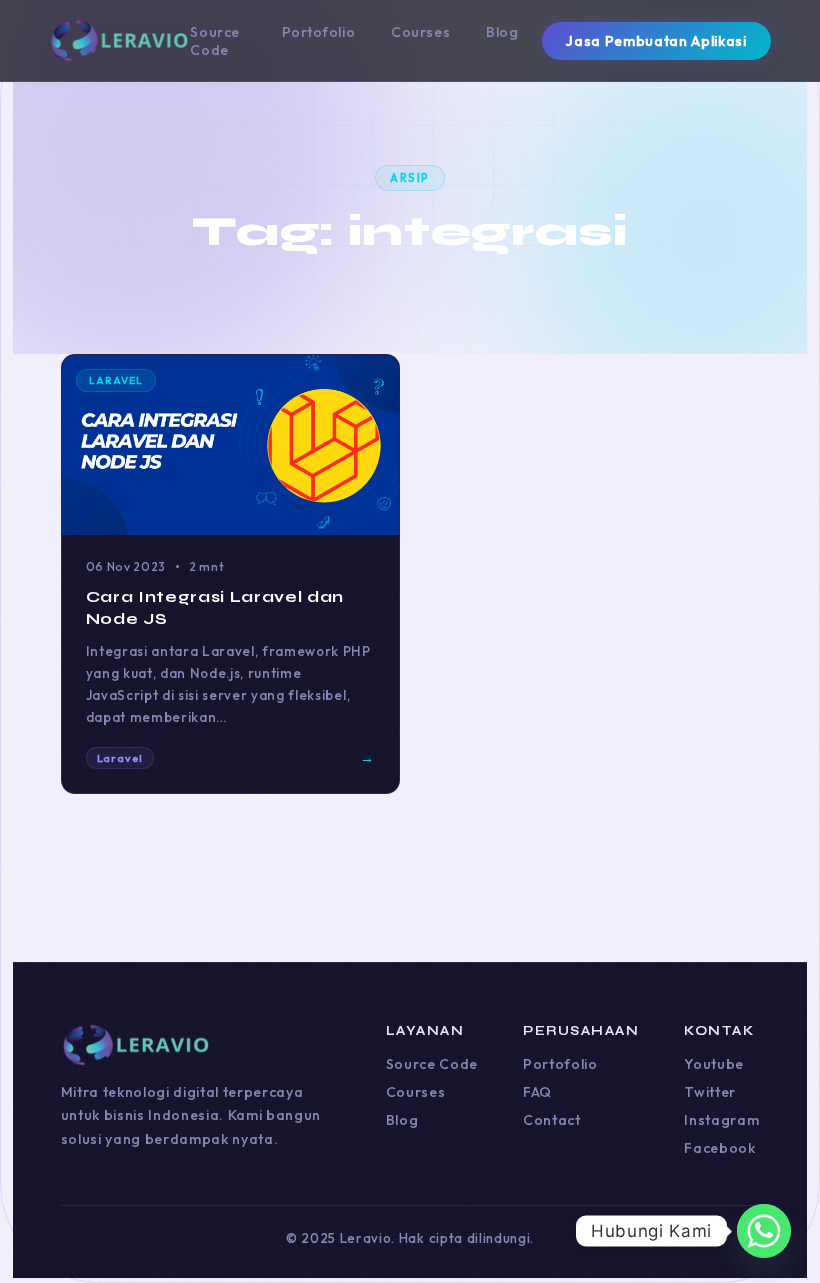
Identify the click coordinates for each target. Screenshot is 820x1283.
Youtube (714, 1064)
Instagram (721, 1120)
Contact (552, 1120)
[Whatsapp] (764, 1231)
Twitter (710, 1092)
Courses (420, 32)
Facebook (719, 1148)
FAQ (537, 1092)
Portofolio (319, 32)
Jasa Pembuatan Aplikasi (656, 41)
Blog (502, 32)
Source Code (214, 41)
